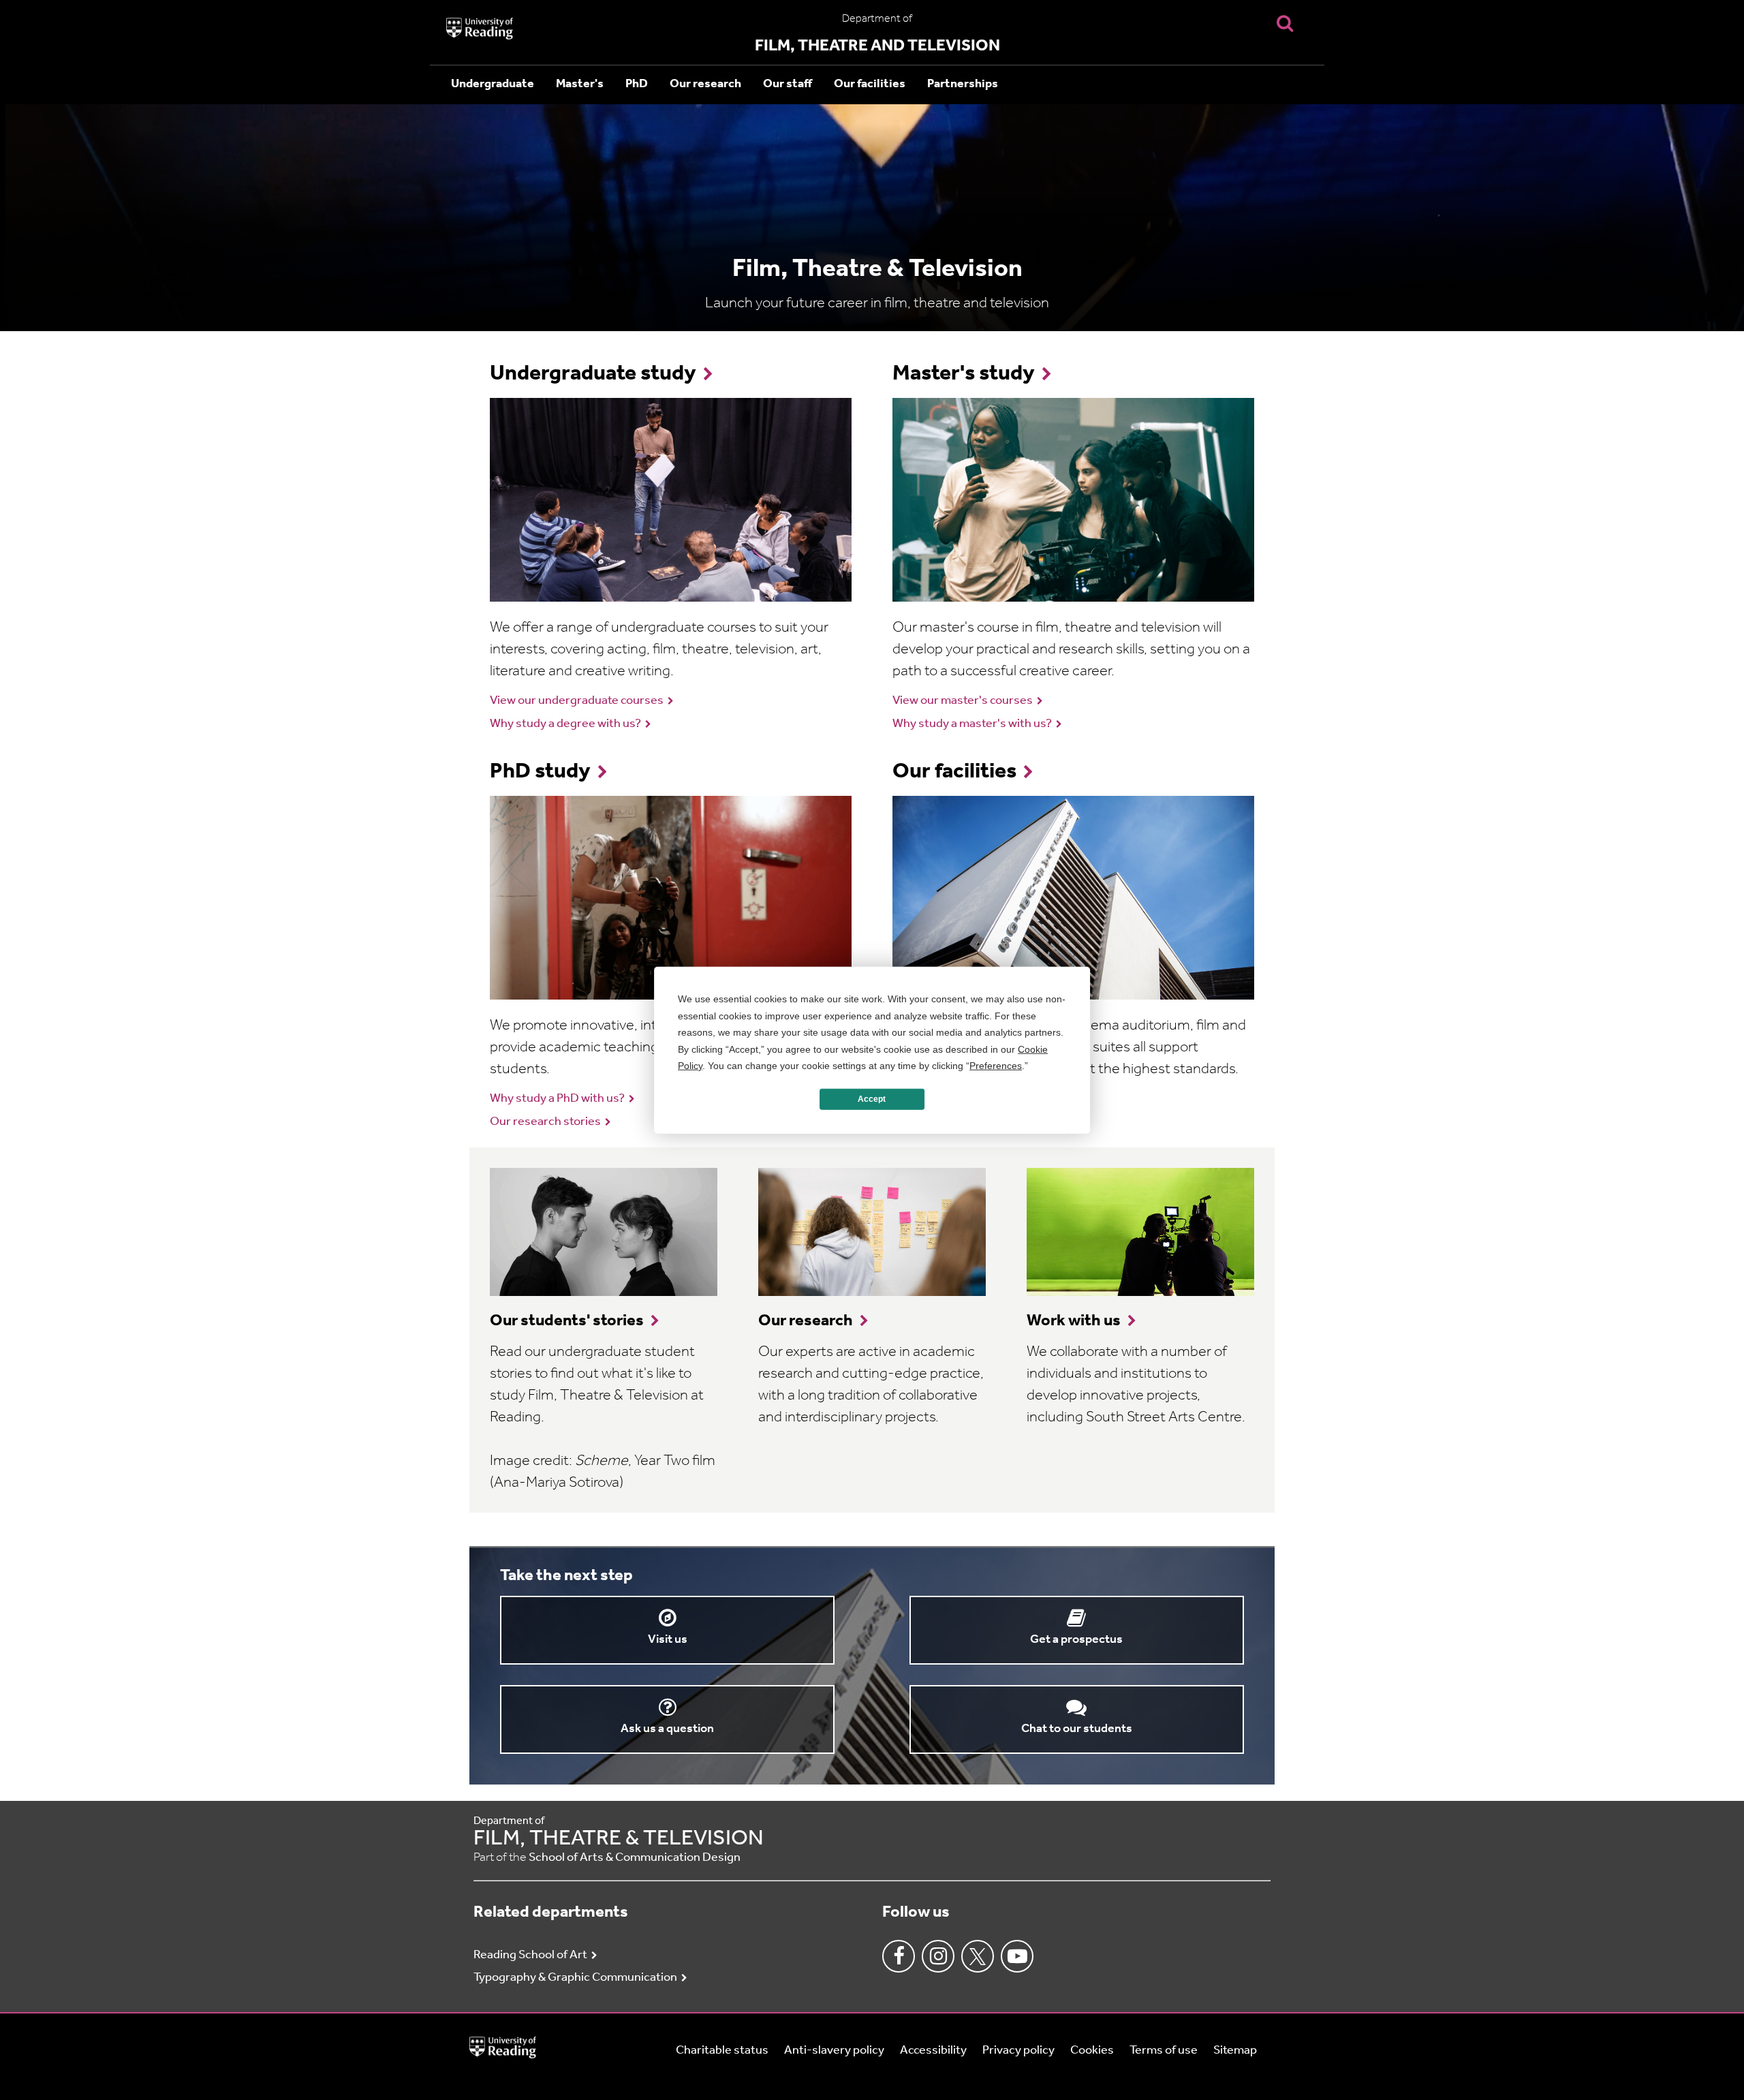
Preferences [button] (996, 1066)
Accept (872, 1099)
